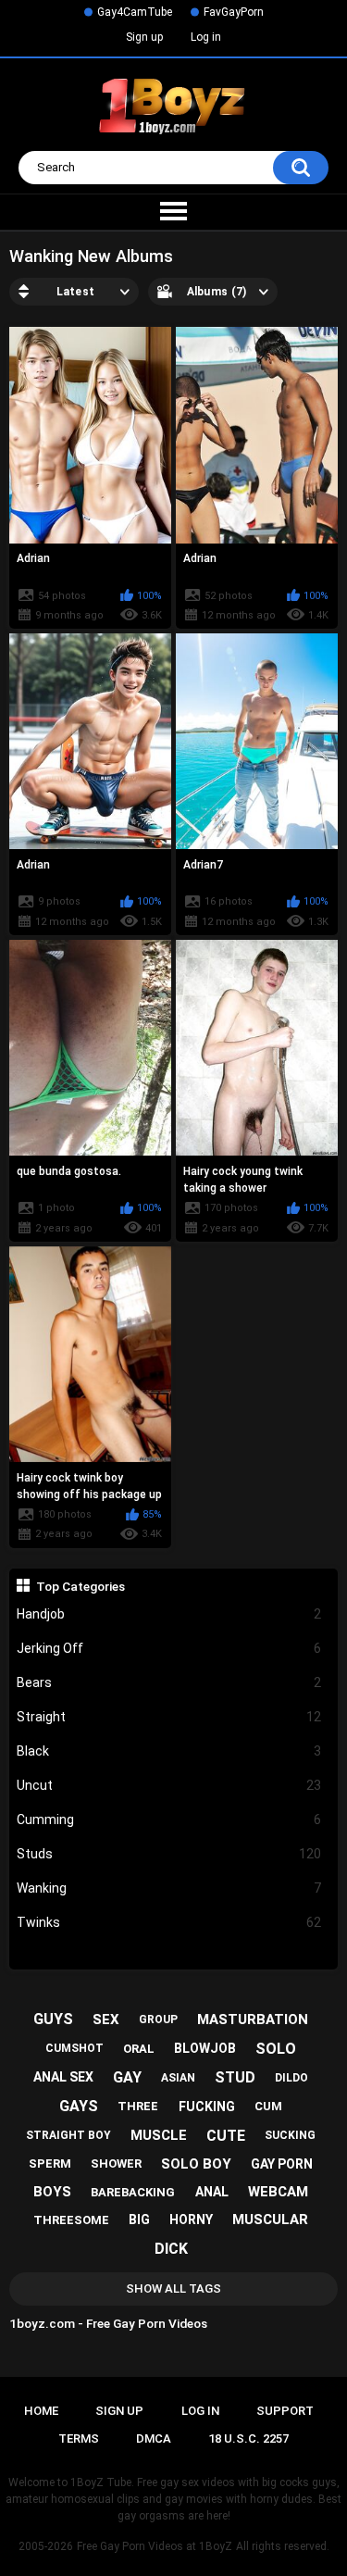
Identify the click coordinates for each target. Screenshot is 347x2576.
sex (106, 2020)
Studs (169, 1854)
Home (41, 2411)
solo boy (196, 2164)
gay (127, 2077)
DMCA (154, 2438)
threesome (71, 2220)
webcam (278, 2192)
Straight (169, 1717)
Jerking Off (169, 1648)
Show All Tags (173, 2288)
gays (79, 2106)
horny (191, 2220)
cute (226, 2136)
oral (139, 2049)
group (158, 2020)
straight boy (68, 2135)
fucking (207, 2107)
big (139, 2220)
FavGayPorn (234, 12)
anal (212, 2192)
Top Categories (81, 1586)
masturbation (253, 2020)
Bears (169, 1682)
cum (268, 2106)
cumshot (74, 2048)
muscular (270, 2220)
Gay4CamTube (135, 12)
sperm (50, 2163)
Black (169, 1751)
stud (235, 2077)
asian (178, 2078)
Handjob (169, 1614)
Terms (79, 2438)
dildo (291, 2078)
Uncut (169, 1785)
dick (171, 2249)
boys (52, 2192)
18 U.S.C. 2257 (248, 2438)
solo (276, 2049)
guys (53, 2019)
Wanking (169, 1888)
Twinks (169, 1922)
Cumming (169, 1819)
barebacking (133, 2192)
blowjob (205, 2048)
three (138, 2106)
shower (116, 2163)
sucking (290, 2135)
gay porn (282, 2164)
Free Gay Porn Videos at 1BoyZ (155, 2546)
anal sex (63, 2077)
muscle (159, 2135)
